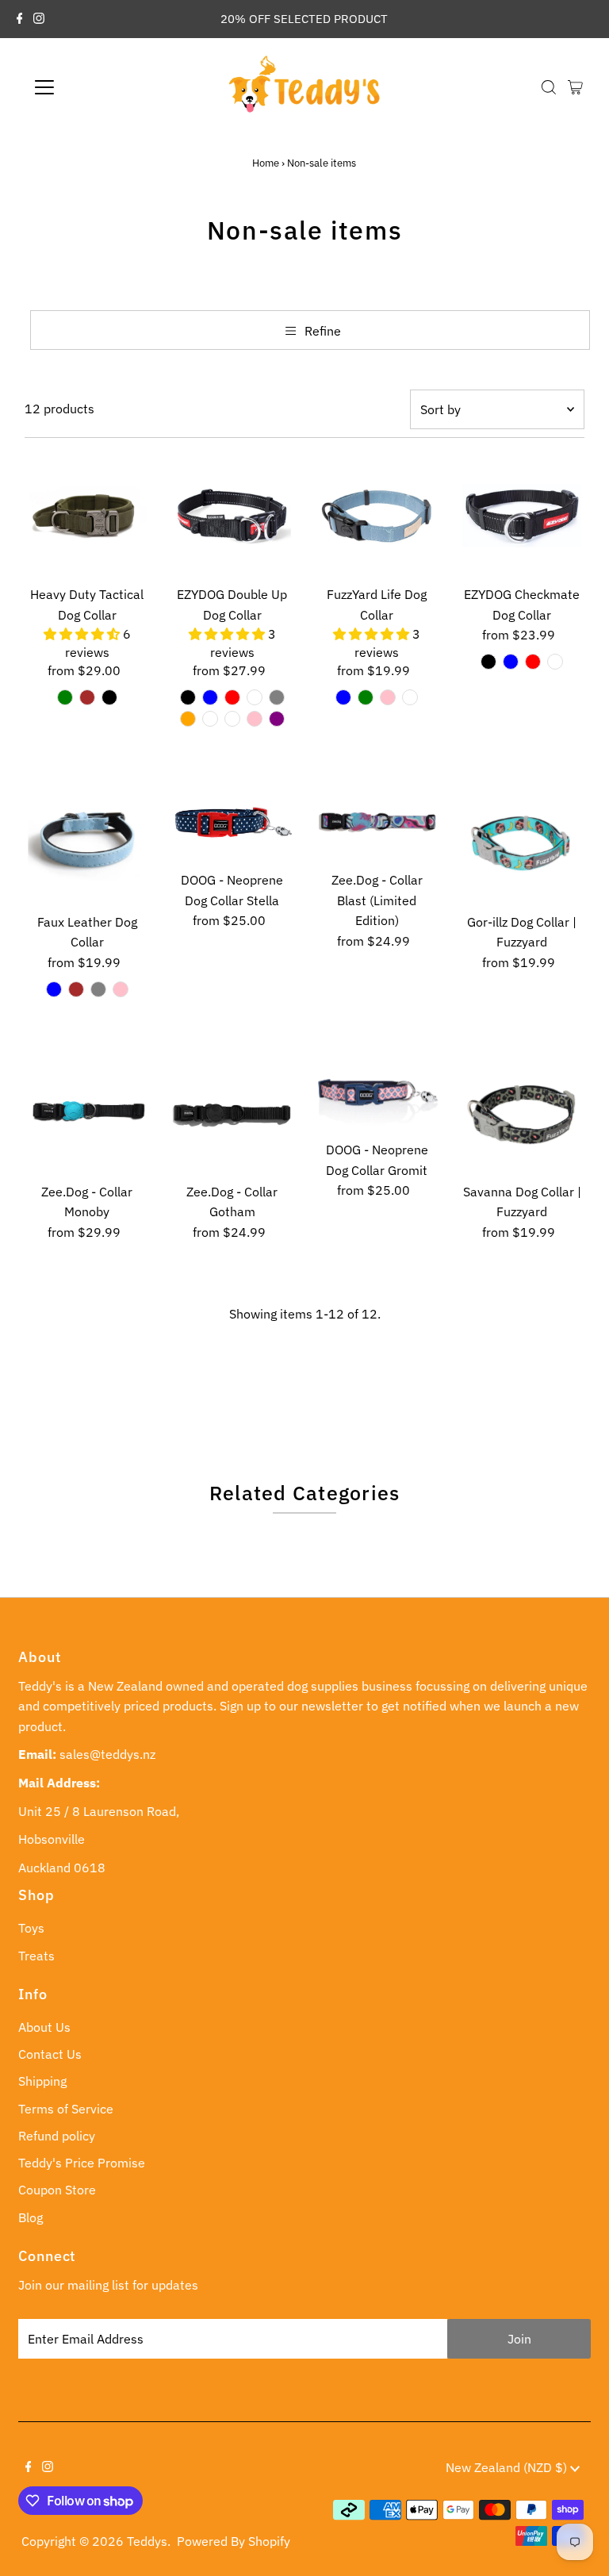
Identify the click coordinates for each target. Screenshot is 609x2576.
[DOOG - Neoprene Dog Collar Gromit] (377, 1092)
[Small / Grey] (277, 697)
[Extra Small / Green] (366, 697)
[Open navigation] (91, 87)
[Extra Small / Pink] (388, 697)
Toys (31, 1928)
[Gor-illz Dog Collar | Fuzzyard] (522, 843)
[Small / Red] (232, 697)
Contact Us (50, 2054)
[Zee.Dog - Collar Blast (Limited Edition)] (377, 822)
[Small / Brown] (76, 989)
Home (266, 163)
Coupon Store (57, 2190)
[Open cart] (575, 87)
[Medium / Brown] (87, 697)
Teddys (147, 2541)
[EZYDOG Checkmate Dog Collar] (522, 516)
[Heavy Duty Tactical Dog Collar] (87, 516)
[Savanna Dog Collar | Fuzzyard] (522, 1113)
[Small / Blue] (210, 697)
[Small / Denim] (210, 719)
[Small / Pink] (255, 719)
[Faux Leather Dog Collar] (87, 843)
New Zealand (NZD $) (508, 2467)
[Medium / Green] (65, 697)
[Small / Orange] (188, 719)
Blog (31, 2217)
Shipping (42, 2081)
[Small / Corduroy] (232, 719)
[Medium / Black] (109, 697)
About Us (44, 2027)
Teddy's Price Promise (82, 2163)
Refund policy (57, 2136)
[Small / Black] (188, 697)
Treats (36, 1956)
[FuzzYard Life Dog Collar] (377, 516)
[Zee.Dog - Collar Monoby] (87, 1113)
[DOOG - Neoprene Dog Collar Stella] (232, 822)
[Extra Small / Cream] (410, 697)
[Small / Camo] (255, 697)
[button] (83, 634)
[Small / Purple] (277, 719)
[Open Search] (549, 87)
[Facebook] (20, 19)
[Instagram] (39, 19)
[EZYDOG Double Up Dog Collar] (232, 516)
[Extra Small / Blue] (343, 697)
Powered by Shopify (234, 2541)
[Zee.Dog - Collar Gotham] (232, 1113)
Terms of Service (66, 2109)
